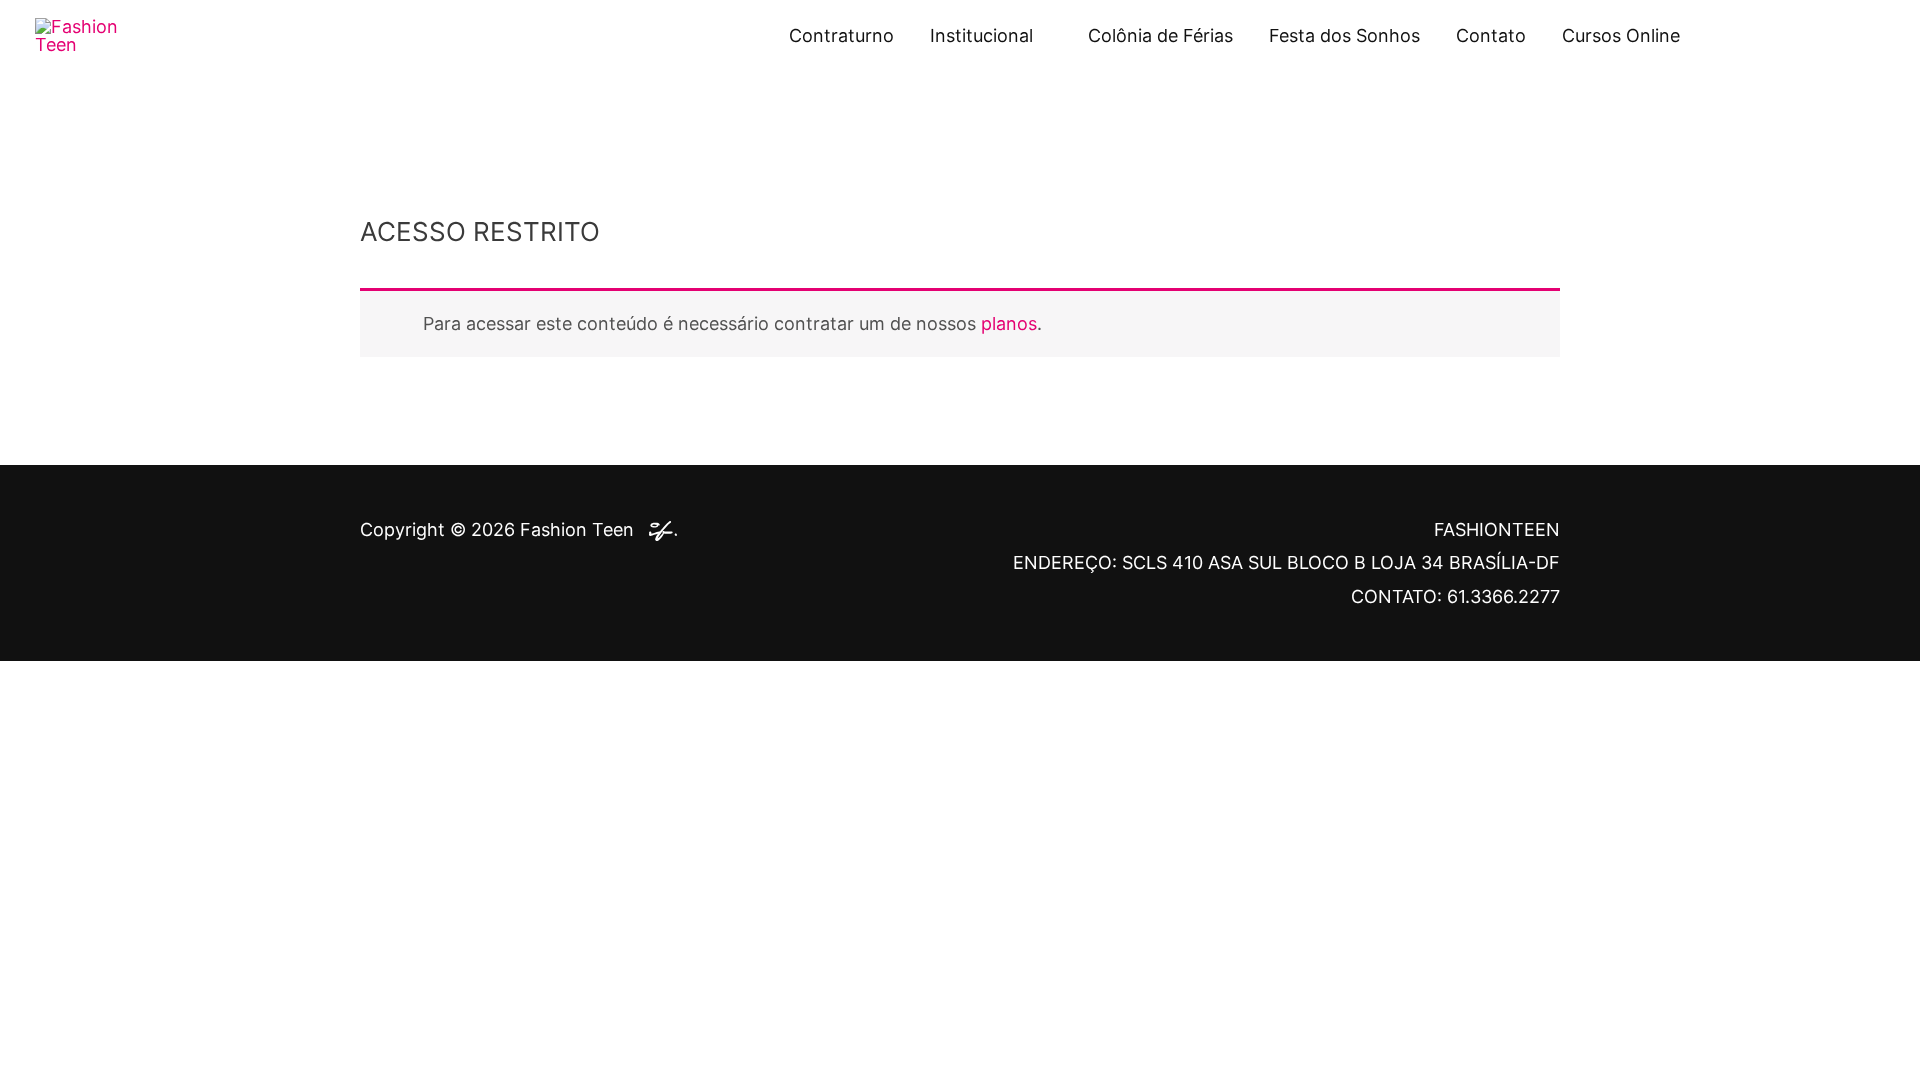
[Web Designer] (658, 529)
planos (1009, 323)
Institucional (981, 35)
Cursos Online (1621, 35)
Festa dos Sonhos (1344, 35)
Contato (1491, 35)
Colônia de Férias (1160, 35)
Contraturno (841, 35)
